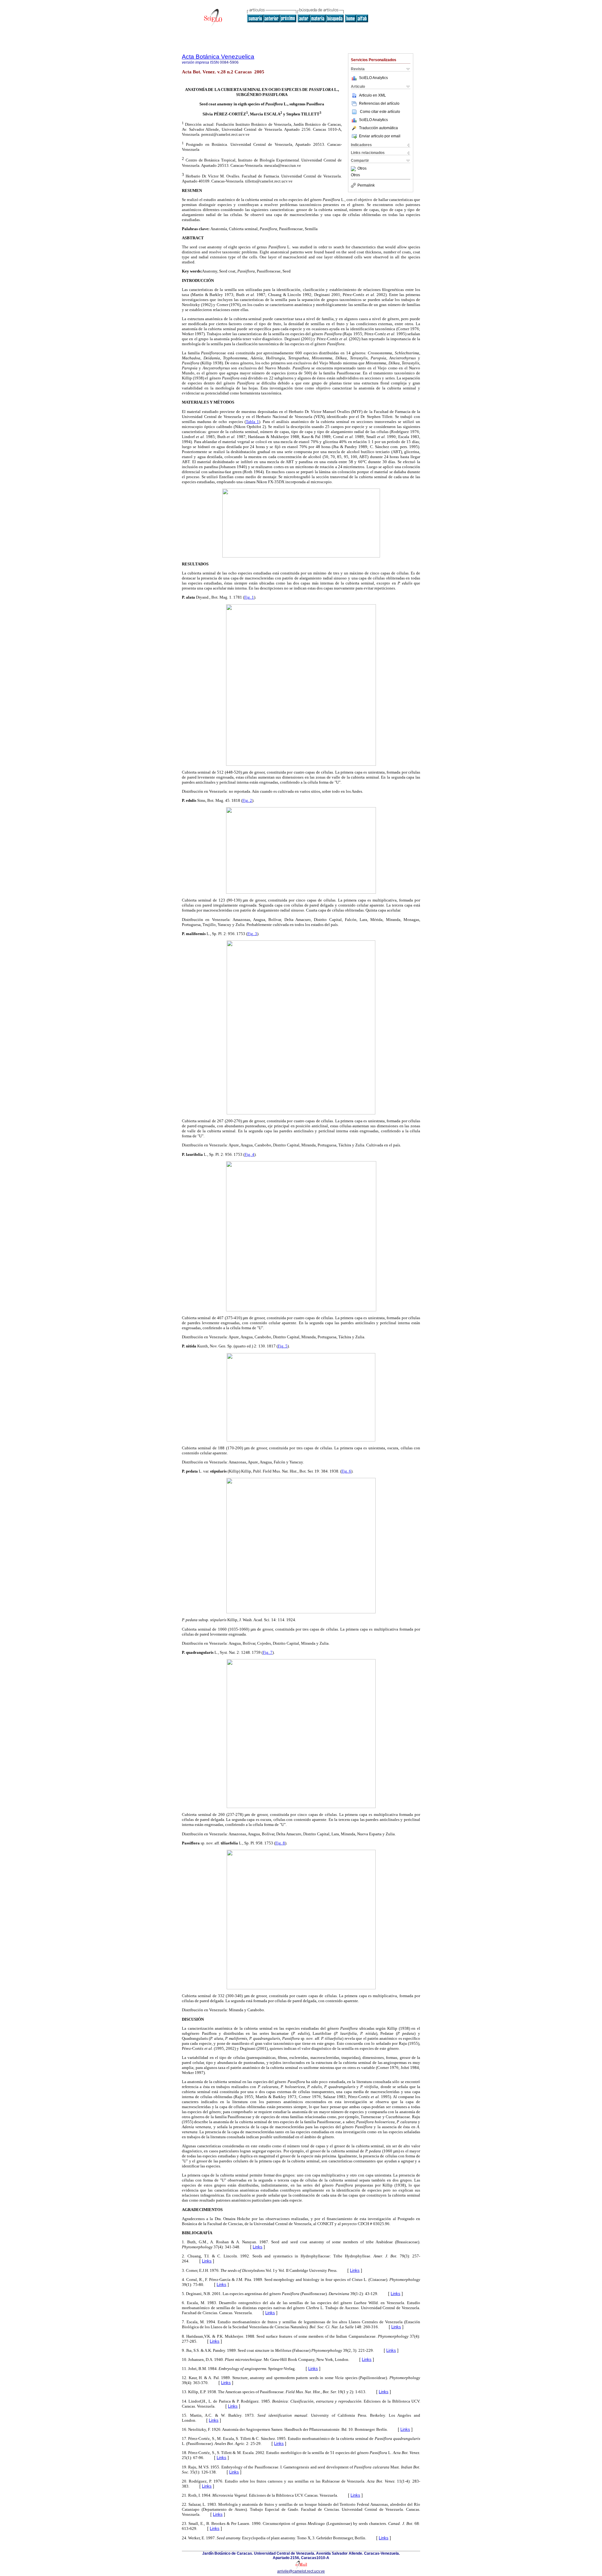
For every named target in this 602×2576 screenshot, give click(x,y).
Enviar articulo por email (380, 136)
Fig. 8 (280, 1843)
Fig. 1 (249, 597)
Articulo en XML (372, 95)
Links (258, 2247)
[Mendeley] (354, 169)
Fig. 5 (283, 1346)
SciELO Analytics (373, 78)
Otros (362, 169)
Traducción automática (378, 128)
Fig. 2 (247, 800)
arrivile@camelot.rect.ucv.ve (301, 2571)
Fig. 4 (249, 1154)
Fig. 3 (252, 934)
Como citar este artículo (380, 112)
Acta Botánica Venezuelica (218, 57)
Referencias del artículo (379, 103)
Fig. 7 (268, 1652)
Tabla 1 (252, 422)
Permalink (366, 185)
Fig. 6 (346, 1471)
